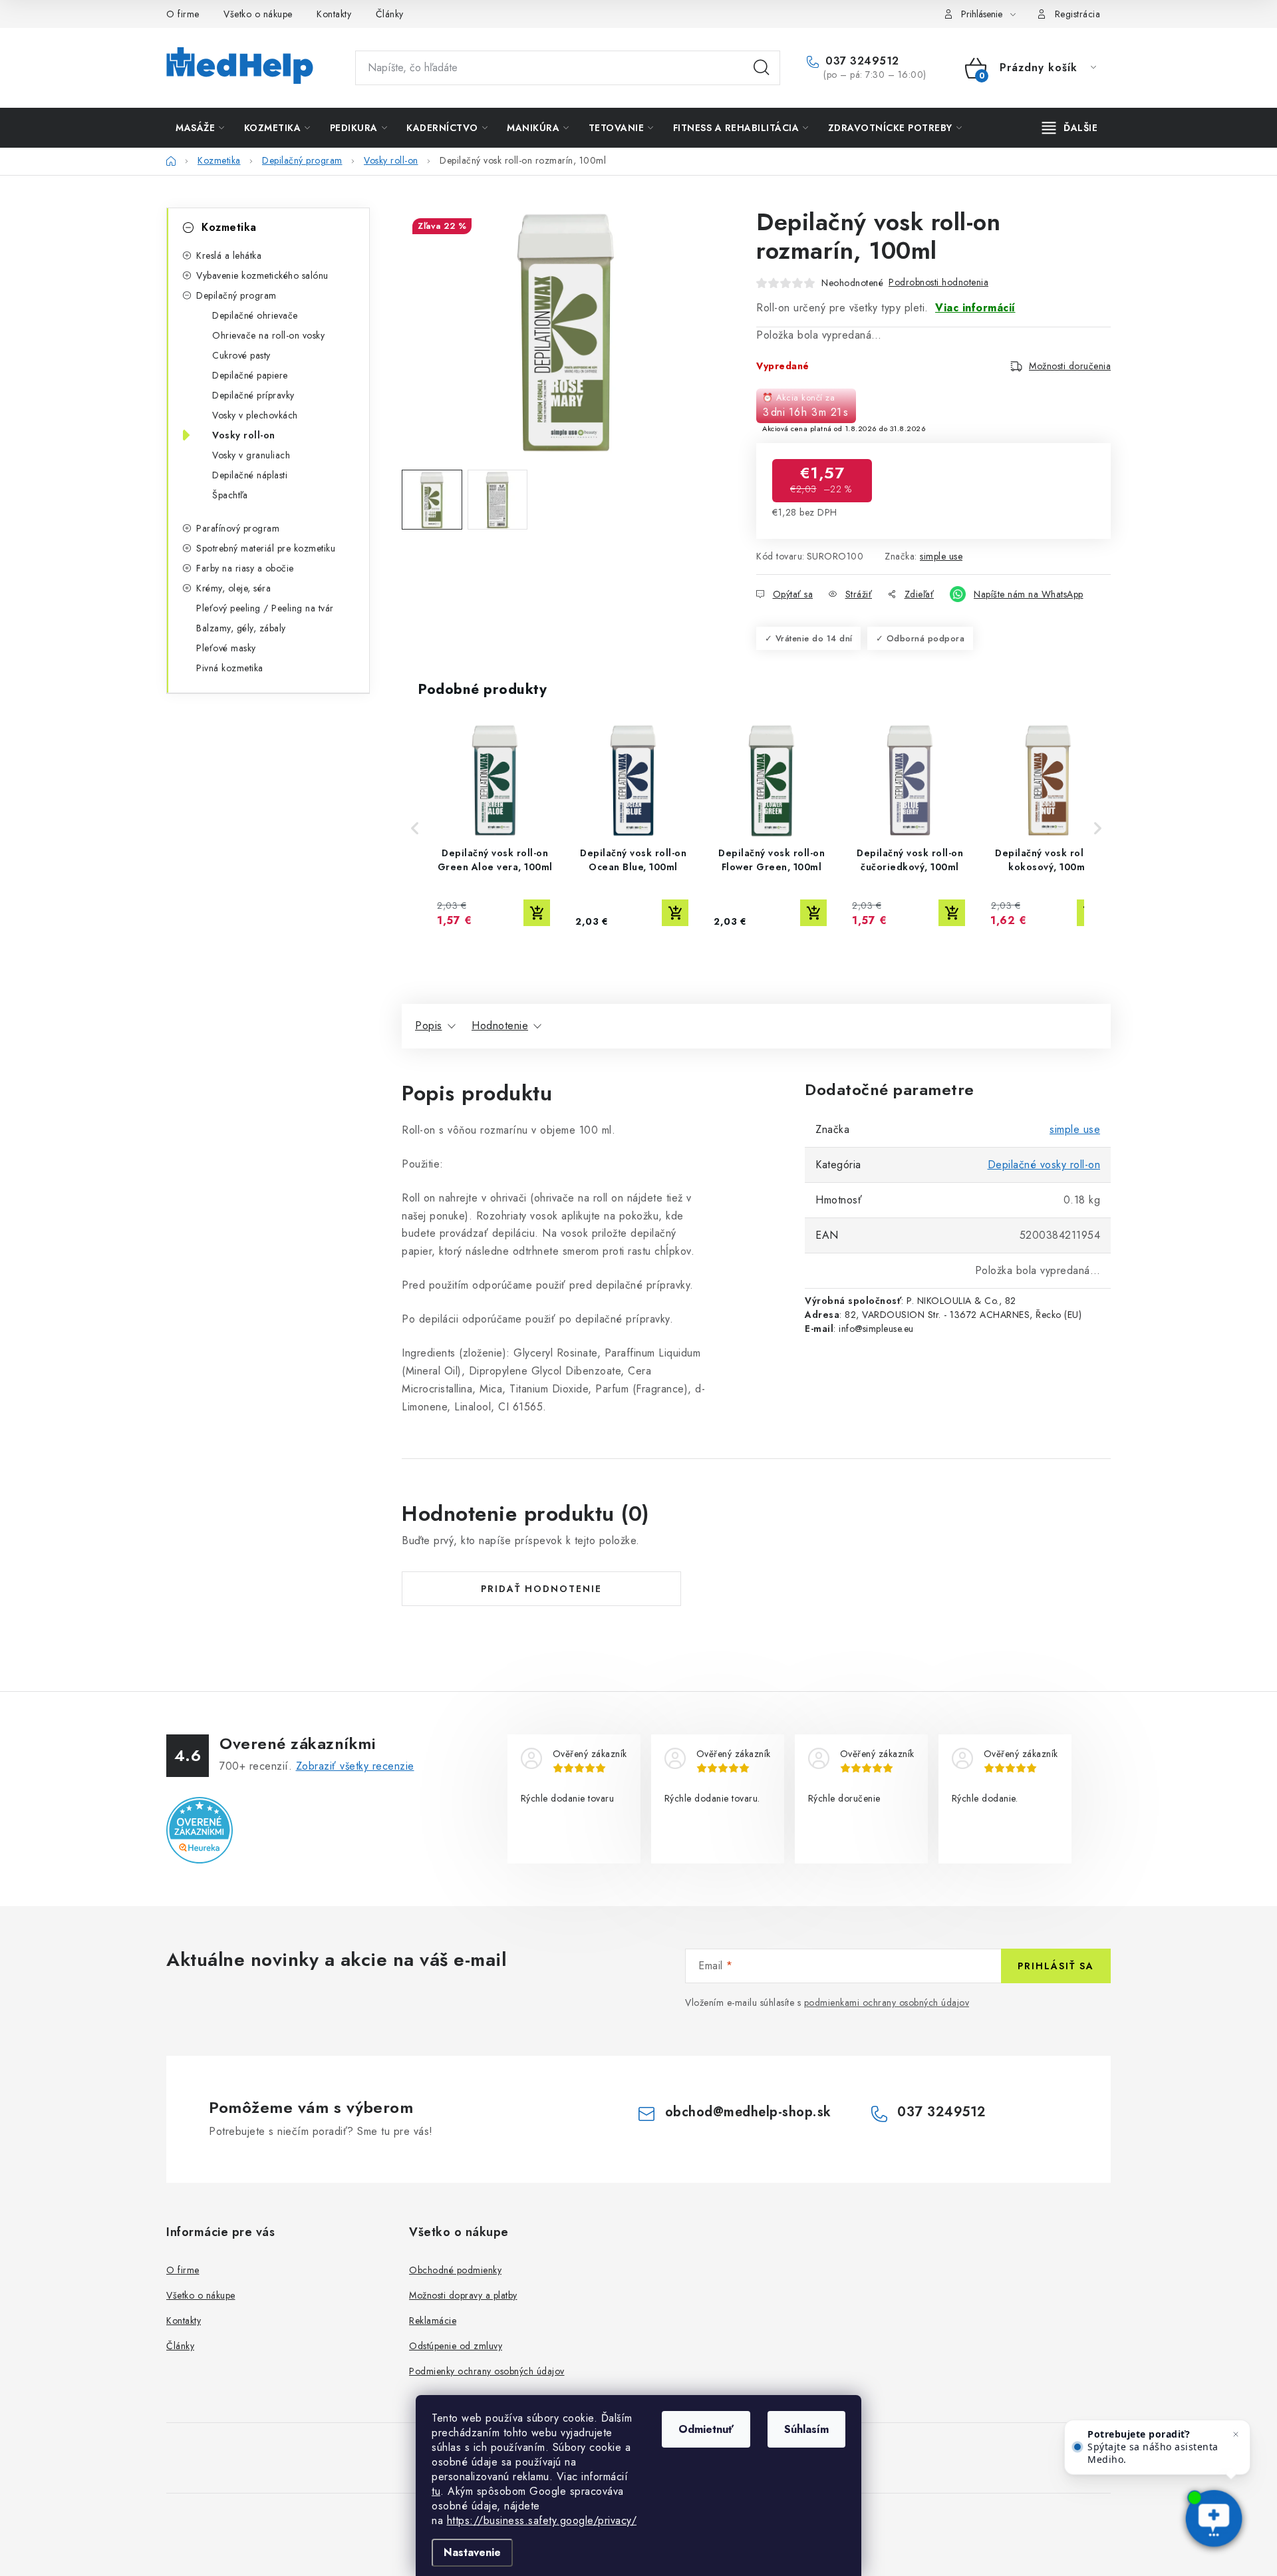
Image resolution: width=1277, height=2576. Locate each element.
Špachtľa (230, 495)
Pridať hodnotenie (541, 1589)
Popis (429, 1026)
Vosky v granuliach (251, 455)
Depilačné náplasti (250, 475)
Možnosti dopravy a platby (463, 2295)
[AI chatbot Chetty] (1214, 2520)
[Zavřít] (1236, 2434)
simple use (941, 556)
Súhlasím (806, 2429)
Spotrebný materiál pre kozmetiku (266, 548)
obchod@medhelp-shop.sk (748, 2112)
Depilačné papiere (250, 375)
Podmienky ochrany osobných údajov (487, 2371)
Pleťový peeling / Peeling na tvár (265, 608)
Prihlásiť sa (1056, 1966)
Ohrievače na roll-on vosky (268, 335)
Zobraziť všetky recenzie (355, 1766)
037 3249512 (861, 61)
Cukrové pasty (241, 355)
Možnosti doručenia (1070, 366)
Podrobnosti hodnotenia (938, 282)
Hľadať (762, 68)
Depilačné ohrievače (255, 315)
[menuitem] (200, 128)
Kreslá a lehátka (229, 255)
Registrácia (1078, 14)
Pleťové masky (226, 648)
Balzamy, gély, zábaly (241, 628)
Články (390, 14)
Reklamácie (433, 2321)
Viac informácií (975, 308)
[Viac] (1070, 128)
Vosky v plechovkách (255, 415)
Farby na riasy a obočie (245, 568)
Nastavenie (472, 2552)
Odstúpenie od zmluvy (456, 2346)
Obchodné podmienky (455, 2270)
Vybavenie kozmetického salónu (262, 275)
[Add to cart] (537, 913)
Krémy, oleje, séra (233, 588)
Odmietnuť (706, 2429)
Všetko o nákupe (258, 14)
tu (436, 2491)
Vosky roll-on (244, 435)
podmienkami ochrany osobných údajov (887, 2003)
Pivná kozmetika (230, 668)
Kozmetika (229, 227)
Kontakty (334, 14)
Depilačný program (236, 295)
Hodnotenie (500, 1026)
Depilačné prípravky (253, 395)
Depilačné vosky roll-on (1044, 1165)
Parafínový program (238, 528)
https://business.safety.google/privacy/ (542, 2520)
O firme (183, 14)
